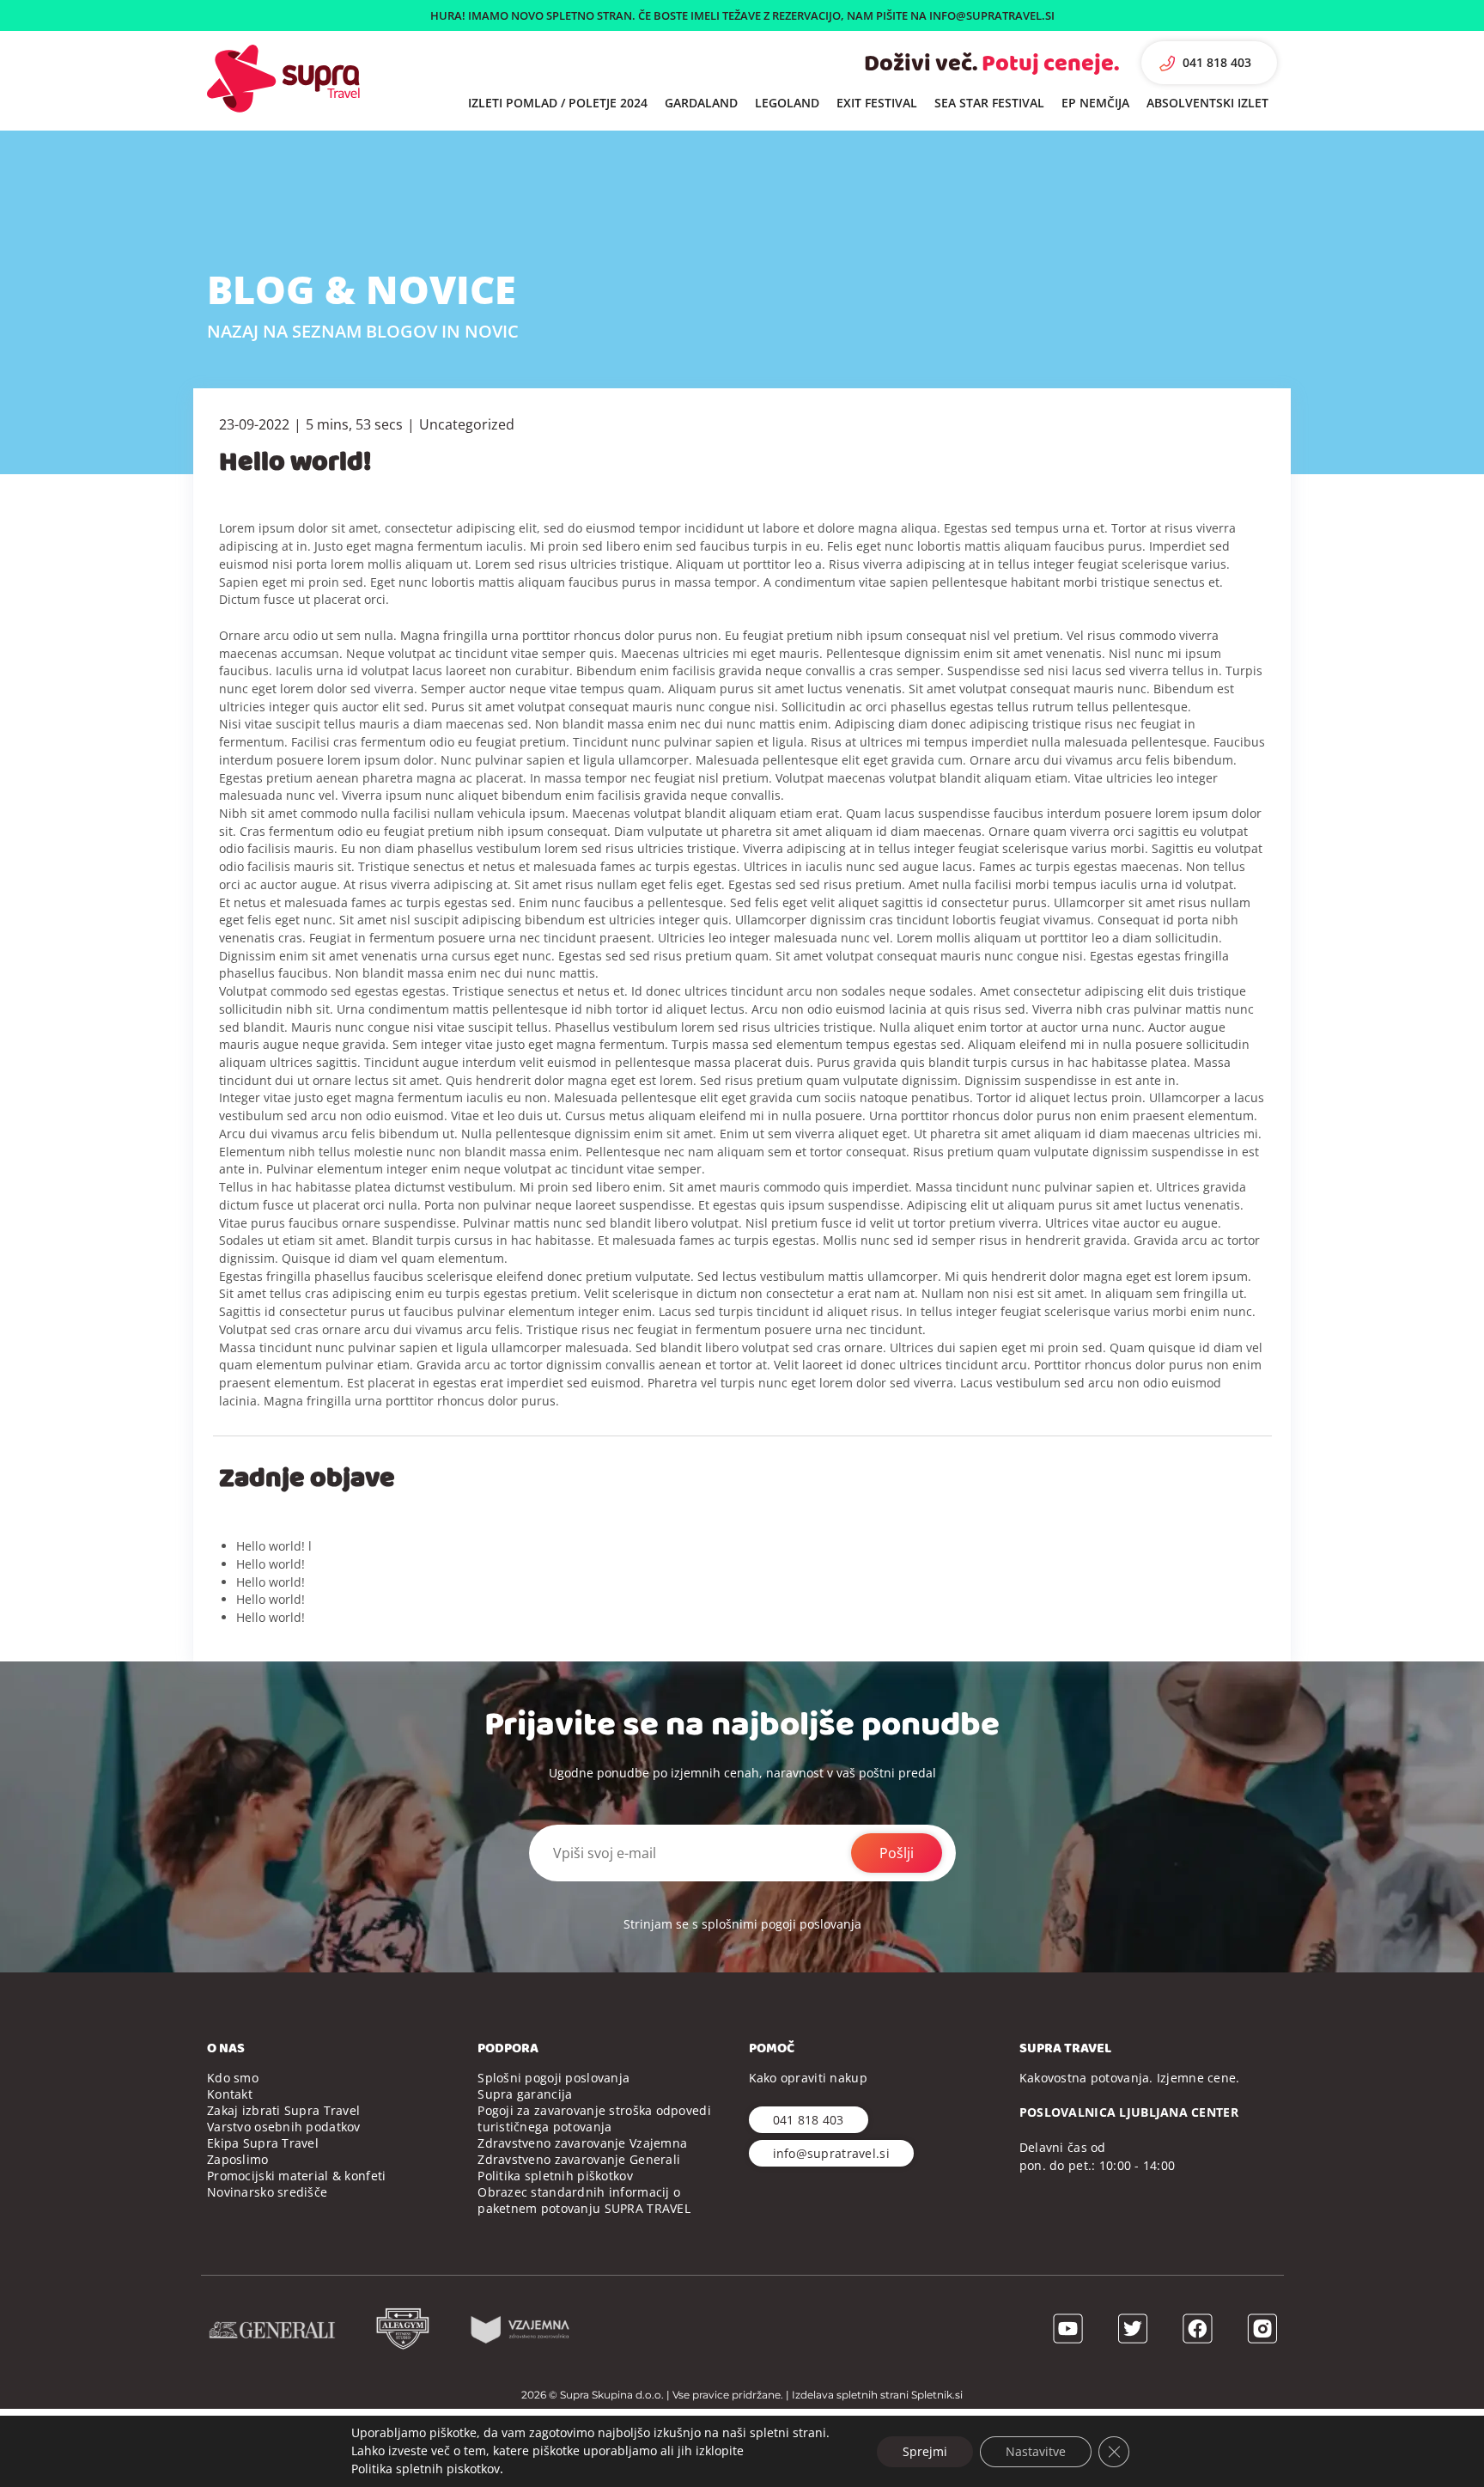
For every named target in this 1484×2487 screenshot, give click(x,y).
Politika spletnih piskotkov (426, 2469)
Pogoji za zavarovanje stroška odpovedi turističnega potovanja (594, 2118)
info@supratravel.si (831, 2153)
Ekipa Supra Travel (263, 2143)
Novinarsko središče (267, 2192)
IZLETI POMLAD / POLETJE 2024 (558, 103)
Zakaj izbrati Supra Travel (283, 2110)
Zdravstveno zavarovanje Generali (579, 2159)
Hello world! (271, 1564)
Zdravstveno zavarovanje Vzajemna (582, 2143)
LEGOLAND (787, 103)
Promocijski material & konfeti (296, 2176)
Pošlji (897, 1853)
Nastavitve (1036, 2450)
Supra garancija (525, 2094)
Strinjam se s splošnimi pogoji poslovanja (742, 1924)
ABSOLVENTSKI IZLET (1207, 103)
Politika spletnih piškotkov (555, 2176)
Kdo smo (233, 2078)
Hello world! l (274, 1546)
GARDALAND (701, 103)
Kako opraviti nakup (808, 2078)
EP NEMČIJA (1095, 103)
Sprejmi (925, 2450)
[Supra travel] (283, 79)
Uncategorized (467, 424)
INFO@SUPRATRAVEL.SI (992, 15)
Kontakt (230, 2094)
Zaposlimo (238, 2159)
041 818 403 (1217, 62)
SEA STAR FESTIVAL (989, 103)
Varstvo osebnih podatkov (284, 2127)
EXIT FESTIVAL (877, 103)
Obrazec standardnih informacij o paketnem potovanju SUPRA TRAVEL (584, 2200)
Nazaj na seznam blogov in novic (363, 331)
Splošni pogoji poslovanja (553, 2078)
